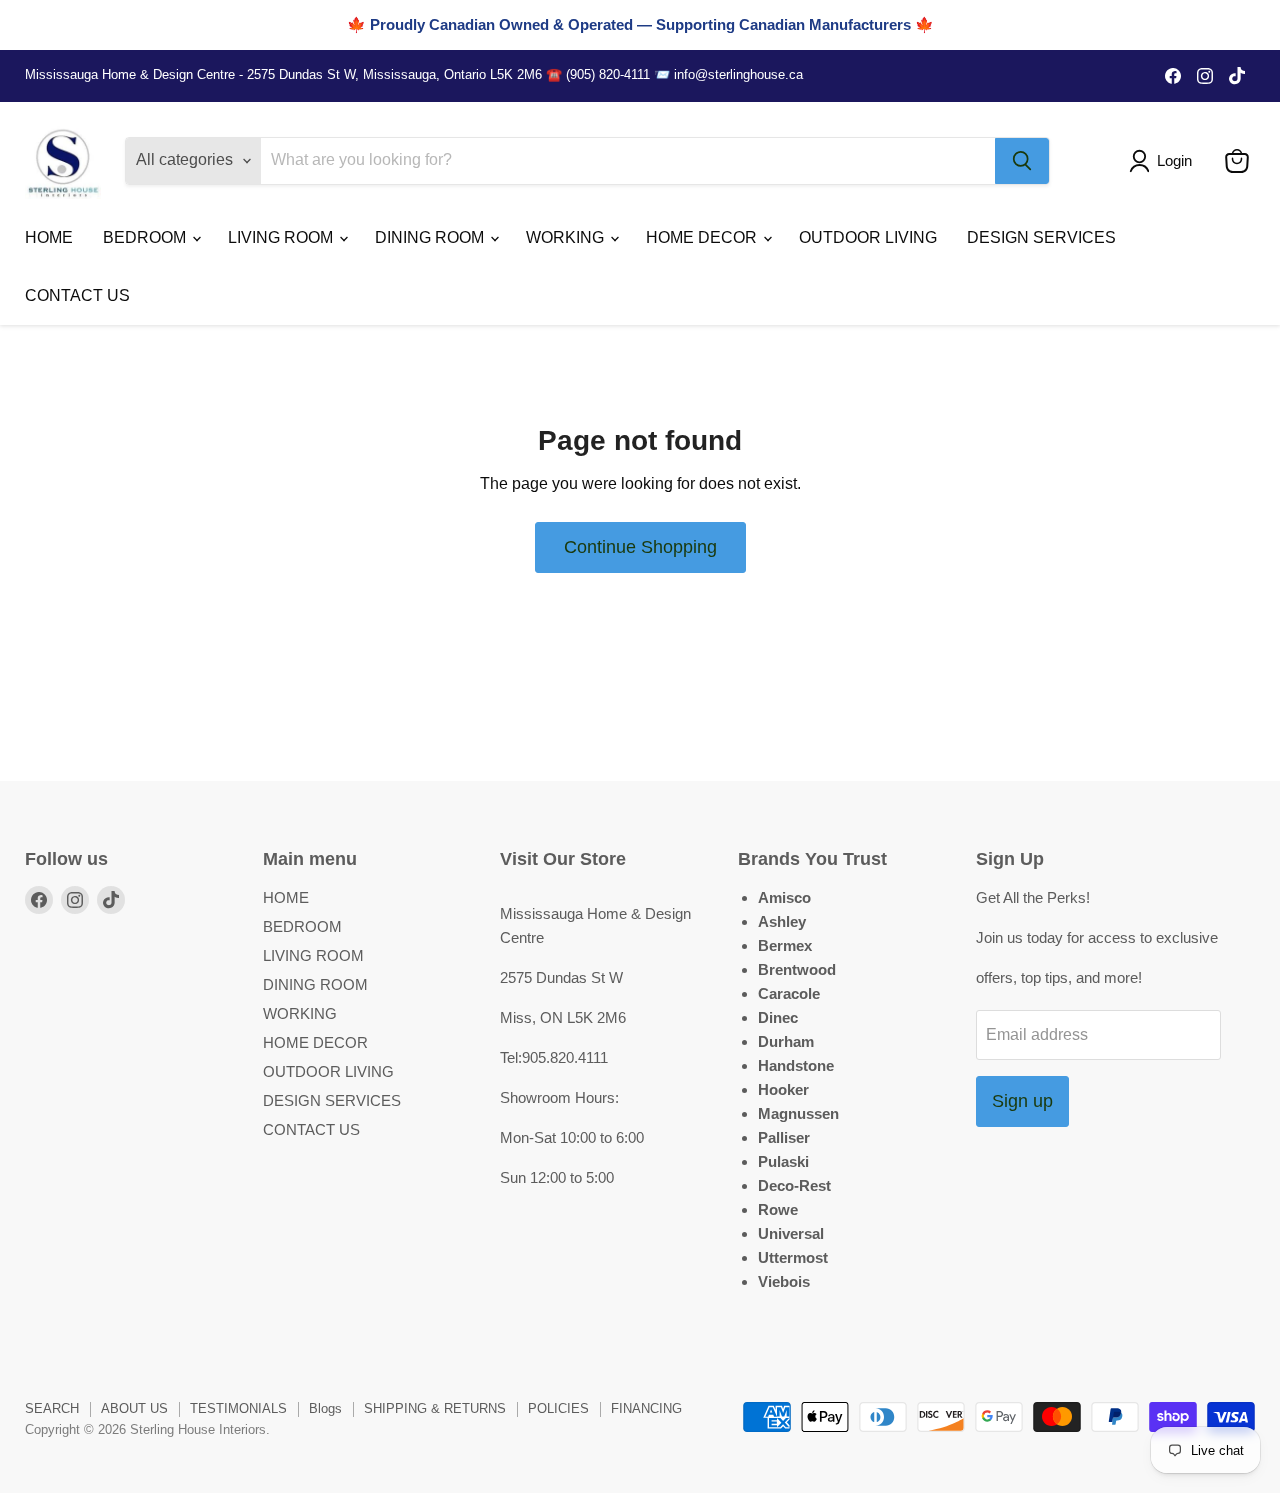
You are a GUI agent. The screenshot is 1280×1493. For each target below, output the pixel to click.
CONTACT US (77, 295)
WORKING (567, 237)
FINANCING (646, 1408)
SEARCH (52, 1408)
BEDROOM (146, 237)
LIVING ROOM (282, 237)
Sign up (1022, 1101)
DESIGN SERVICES (1041, 237)
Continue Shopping (640, 547)
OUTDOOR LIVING (868, 237)
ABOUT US (134, 1408)
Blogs (325, 1408)
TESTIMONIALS (238, 1408)
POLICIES (558, 1408)
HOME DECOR (703, 237)
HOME (49, 237)
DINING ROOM (431, 237)
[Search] (1022, 161)
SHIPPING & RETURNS (435, 1408)
